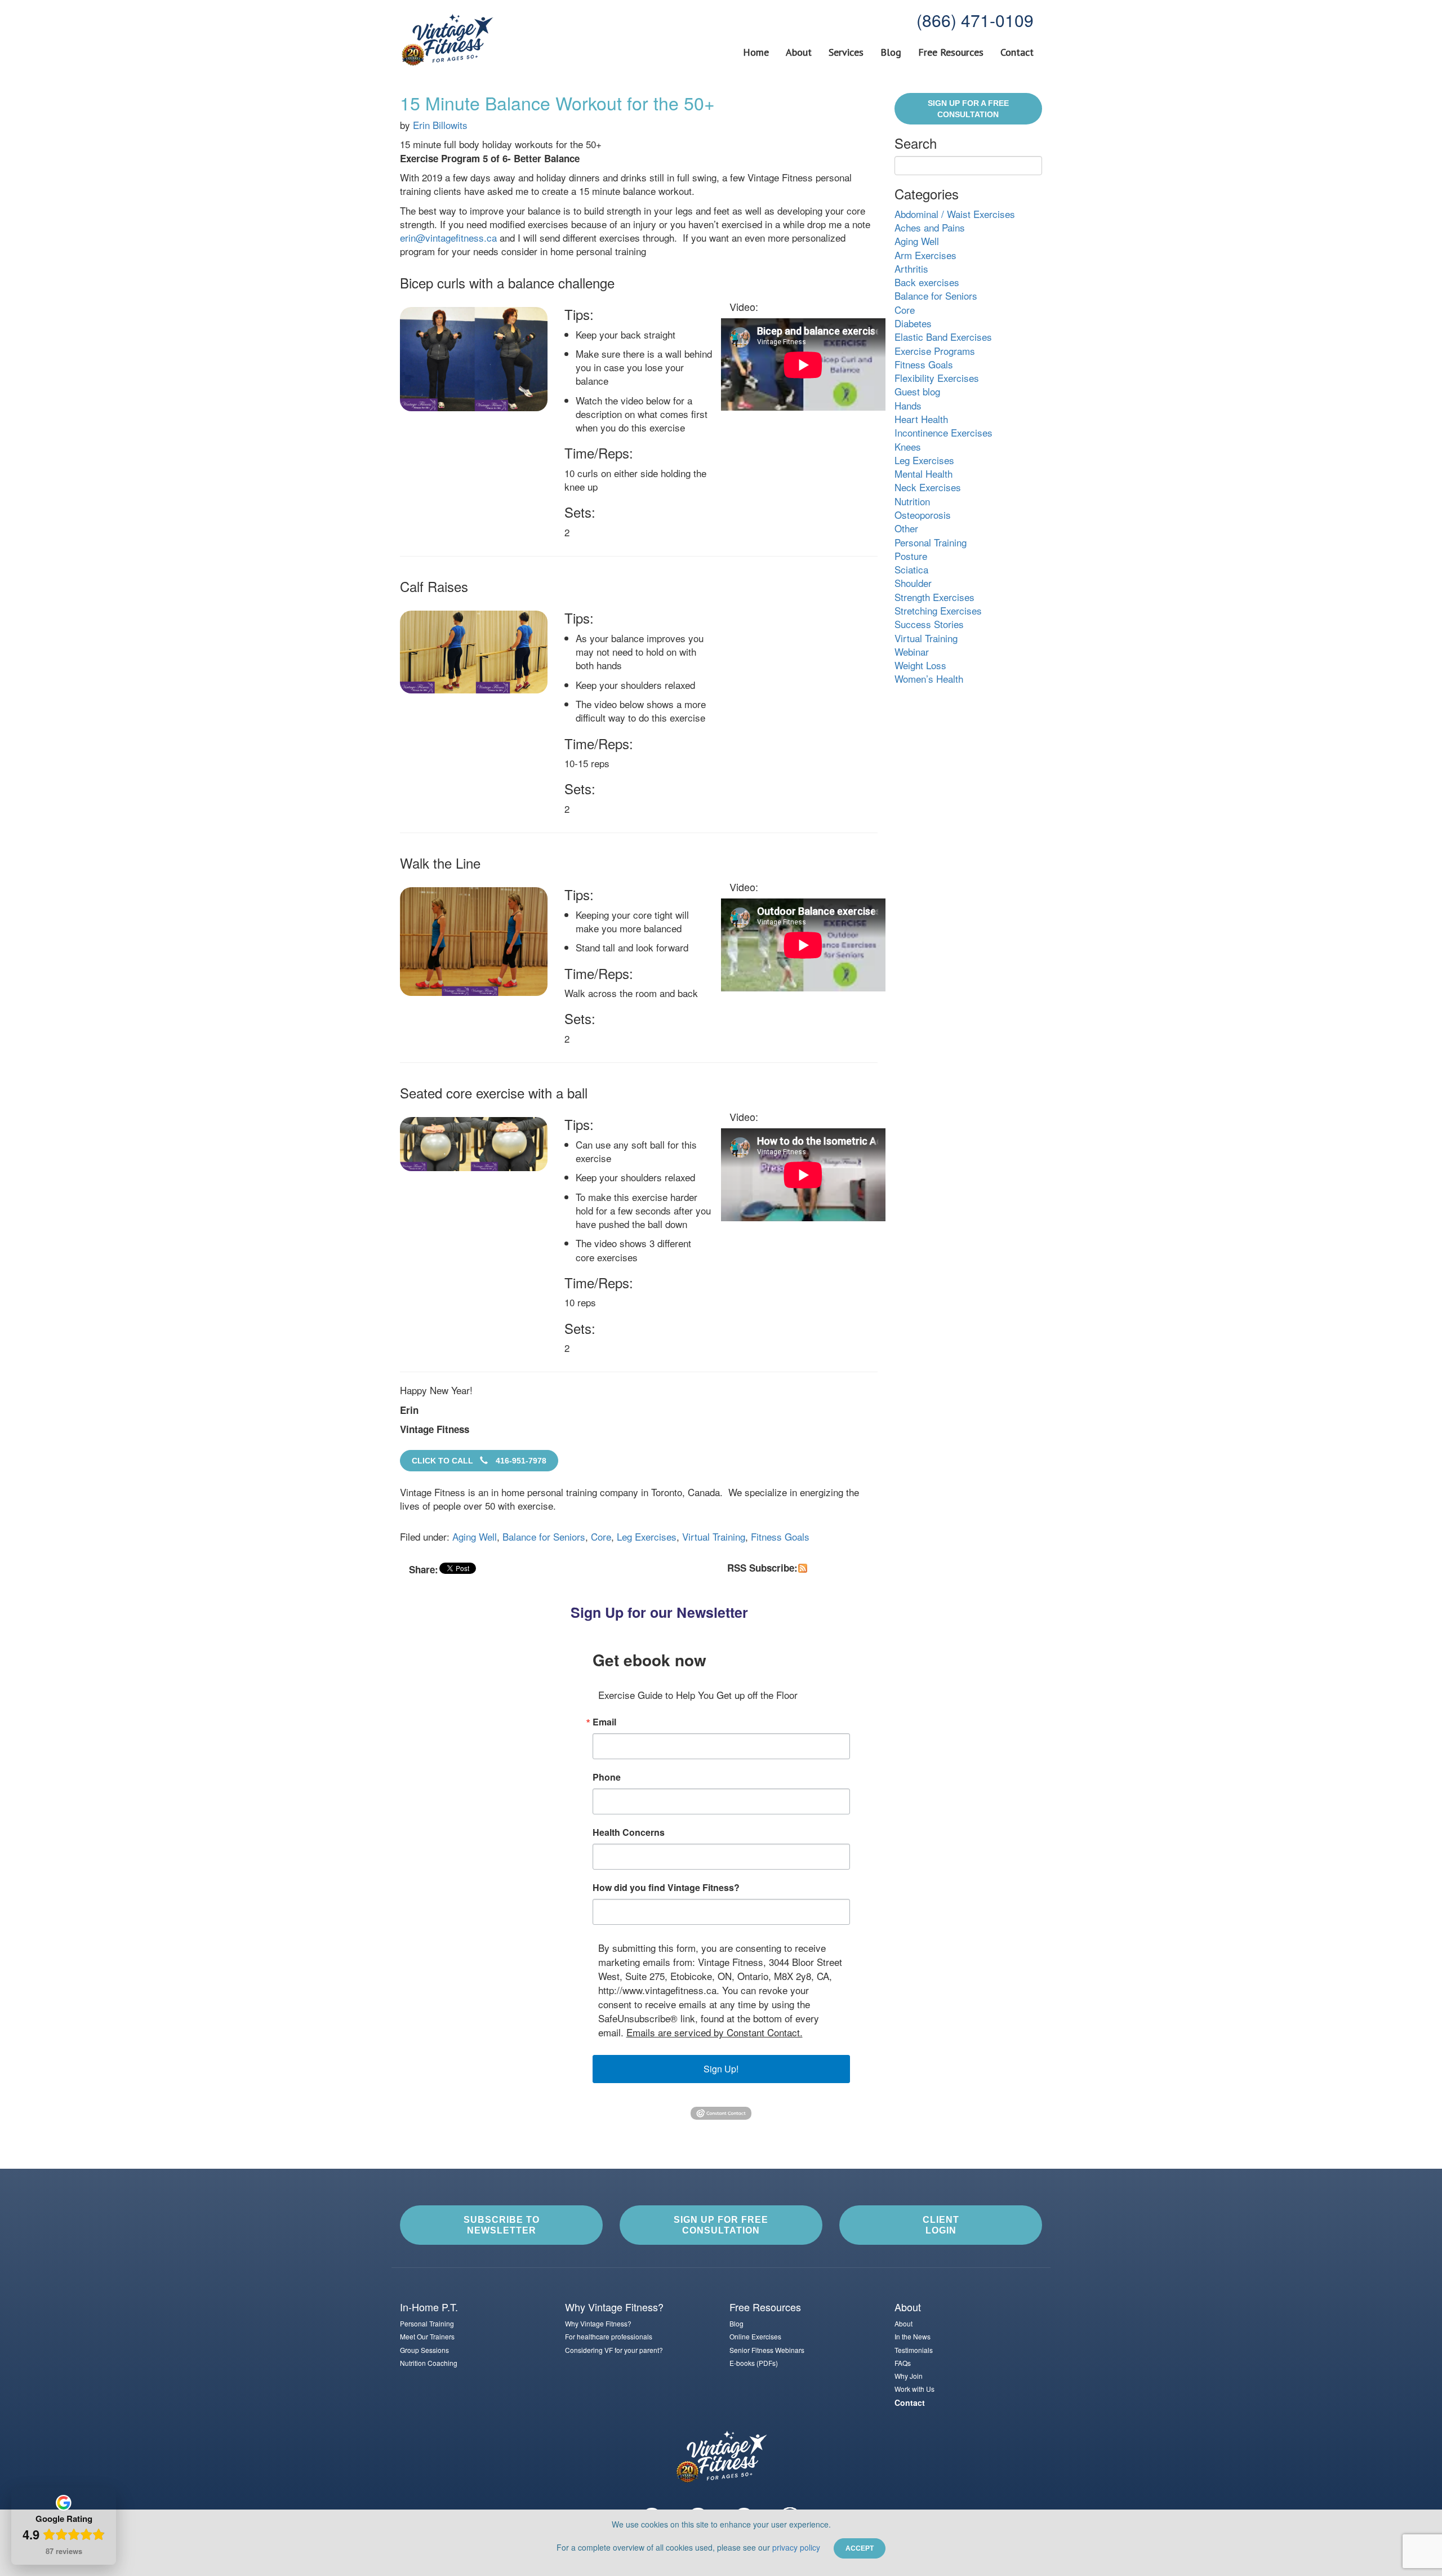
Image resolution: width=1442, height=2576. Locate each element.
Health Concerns (629, 1832)
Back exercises (927, 282)
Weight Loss (920, 665)
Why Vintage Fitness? (598, 2323)
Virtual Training (714, 1536)
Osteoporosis (923, 515)
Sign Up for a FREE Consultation (968, 109)
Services (846, 52)
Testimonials (914, 2350)
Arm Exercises (925, 255)
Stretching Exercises (938, 610)
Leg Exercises (647, 1536)
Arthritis (911, 268)
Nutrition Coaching (429, 2363)
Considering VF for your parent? (614, 2350)
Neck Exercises (928, 487)
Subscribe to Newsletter (502, 2225)
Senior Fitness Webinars (767, 2350)
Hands (908, 405)
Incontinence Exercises (943, 432)
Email (604, 1722)
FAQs (903, 2363)
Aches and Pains (930, 227)
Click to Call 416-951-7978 (479, 1461)
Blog (891, 52)
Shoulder (913, 583)
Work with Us (914, 2389)
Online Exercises (755, 2336)
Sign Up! (721, 2069)
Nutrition (912, 501)
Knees (908, 446)
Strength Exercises (934, 597)
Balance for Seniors (544, 1536)
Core (601, 1536)
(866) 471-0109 (975, 20)
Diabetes (913, 323)
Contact (1017, 52)
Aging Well (475, 1536)
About (799, 52)
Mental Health (923, 473)
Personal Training (931, 542)
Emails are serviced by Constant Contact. (715, 2032)
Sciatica (911, 569)
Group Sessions (424, 2350)
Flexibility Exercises (937, 378)
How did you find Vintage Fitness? (666, 1888)
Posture (911, 556)
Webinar (912, 651)
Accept (860, 2548)
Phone (607, 1777)
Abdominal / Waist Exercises (955, 214)
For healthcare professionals (609, 2336)
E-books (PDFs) (754, 2363)
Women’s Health (929, 679)
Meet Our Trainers (427, 2336)
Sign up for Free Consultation (721, 2225)
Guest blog (917, 391)
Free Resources (951, 52)
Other (906, 528)
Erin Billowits (440, 125)
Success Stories (929, 624)
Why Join (909, 2376)
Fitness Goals (780, 1536)
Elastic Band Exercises (943, 337)
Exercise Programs (935, 351)
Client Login (941, 2225)
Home (756, 52)
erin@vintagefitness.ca (448, 237)
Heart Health (921, 419)
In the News (913, 2336)
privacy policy (796, 2547)
